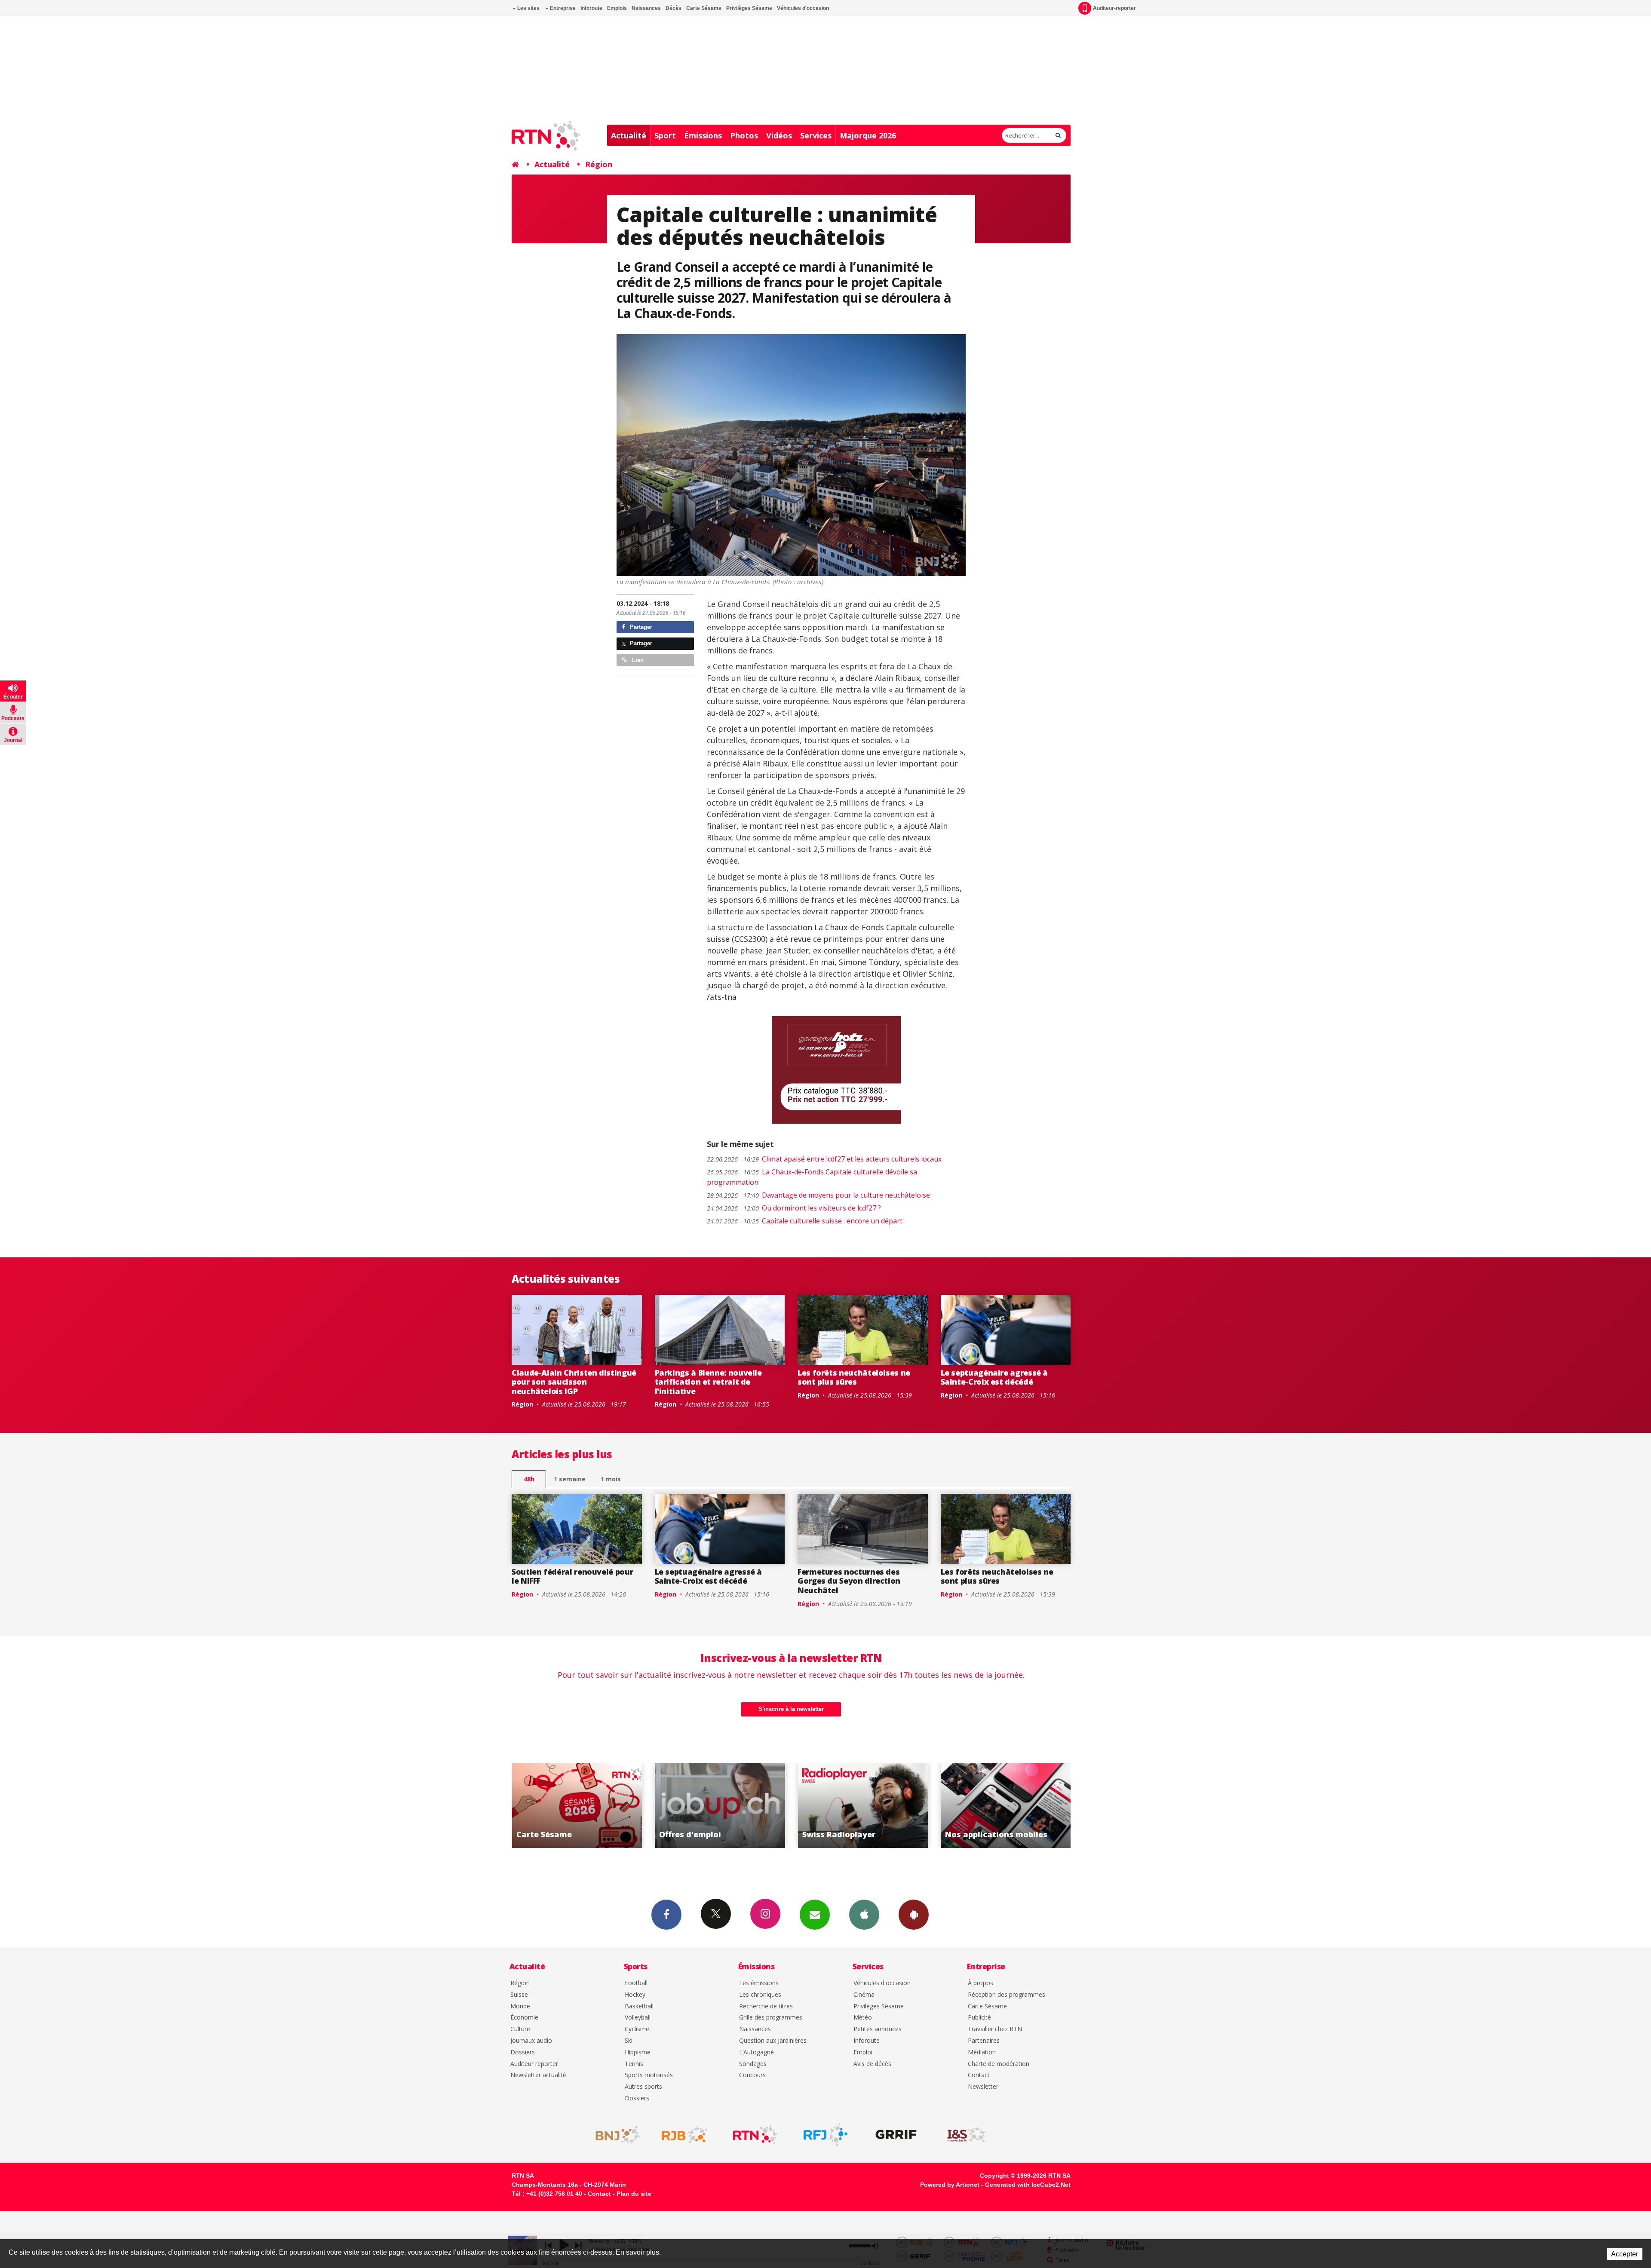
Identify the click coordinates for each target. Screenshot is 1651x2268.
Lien (637, 660)
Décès (674, 8)
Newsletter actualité (538, 2075)
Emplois (617, 8)
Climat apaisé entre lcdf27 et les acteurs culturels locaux (824, 1159)
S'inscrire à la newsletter (791, 1709)
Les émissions (759, 1983)
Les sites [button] (528, 8)
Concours (752, 2075)
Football (636, 1983)
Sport (665, 135)
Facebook (666, 1915)
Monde (520, 2006)
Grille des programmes (771, 2018)
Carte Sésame (704, 8)
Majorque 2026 (868, 135)
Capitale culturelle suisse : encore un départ (805, 1221)
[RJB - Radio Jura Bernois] (684, 2135)
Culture (520, 2029)
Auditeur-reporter (1114, 8)
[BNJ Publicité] (614, 2135)
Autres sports (643, 2087)
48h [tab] (529, 1479)
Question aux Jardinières (773, 2041)
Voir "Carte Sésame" (863, 1805)
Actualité (629, 135)
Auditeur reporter (534, 2064)
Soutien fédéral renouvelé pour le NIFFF (572, 1576)
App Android (914, 1915)
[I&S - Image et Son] (967, 2135)
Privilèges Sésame (749, 8)
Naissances (646, 8)
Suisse (519, 1995)
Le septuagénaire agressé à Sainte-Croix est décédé (994, 1377)
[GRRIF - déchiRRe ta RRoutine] (896, 2135)
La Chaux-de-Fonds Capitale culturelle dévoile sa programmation (812, 1177)
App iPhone (864, 1915)
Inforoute (591, 8)
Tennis (634, 2064)
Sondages (753, 2064)
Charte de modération (999, 2064)
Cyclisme (637, 2029)
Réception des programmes (1007, 1995)
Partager (640, 627)
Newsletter (983, 2087)
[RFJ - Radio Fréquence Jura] (825, 2135)
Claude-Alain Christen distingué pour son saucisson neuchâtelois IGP (574, 1382)
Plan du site (634, 2194)
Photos (744, 135)
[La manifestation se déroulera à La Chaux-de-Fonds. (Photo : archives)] (791, 455)
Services (816, 135)
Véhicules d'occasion (803, 8)
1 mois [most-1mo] (611, 1479)
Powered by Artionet (950, 2185)
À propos (980, 1983)
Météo (863, 2018)
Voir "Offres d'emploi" (1006, 1805)
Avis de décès (872, 2064)
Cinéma (864, 1995)
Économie (524, 2018)
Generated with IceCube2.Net (1028, 2185)
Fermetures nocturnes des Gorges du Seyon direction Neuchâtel (849, 1581)
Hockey (635, 1995)
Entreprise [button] (562, 8)
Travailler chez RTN (995, 2029)
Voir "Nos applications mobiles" (720, 1805)
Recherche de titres (766, 2006)
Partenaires (984, 2041)
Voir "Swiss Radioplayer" (577, 1805)
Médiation (982, 2052)
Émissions (703, 135)
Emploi (863, 2052)
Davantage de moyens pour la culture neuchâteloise (818, 1195)
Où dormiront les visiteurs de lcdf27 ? (794, 1208)
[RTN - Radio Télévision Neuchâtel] (755, 2135)
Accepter (1625, 2254)
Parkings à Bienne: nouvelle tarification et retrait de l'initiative (708, 1382)
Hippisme (638, 2052)
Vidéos (779, 135)
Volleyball (638, 2018)
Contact (979, 2075)
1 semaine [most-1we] (570, 1479)
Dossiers (523, 2052)
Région (599, 164)
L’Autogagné (756, 2052)
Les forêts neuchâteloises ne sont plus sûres (854, 1377)
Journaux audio (531, 2041)
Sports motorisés (649, 2075)
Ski (629, 2041)
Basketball (639, 2006)
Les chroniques (760, 1995)
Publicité (979, 2018)
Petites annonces (878, 2029)
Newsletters (815, 1915)
